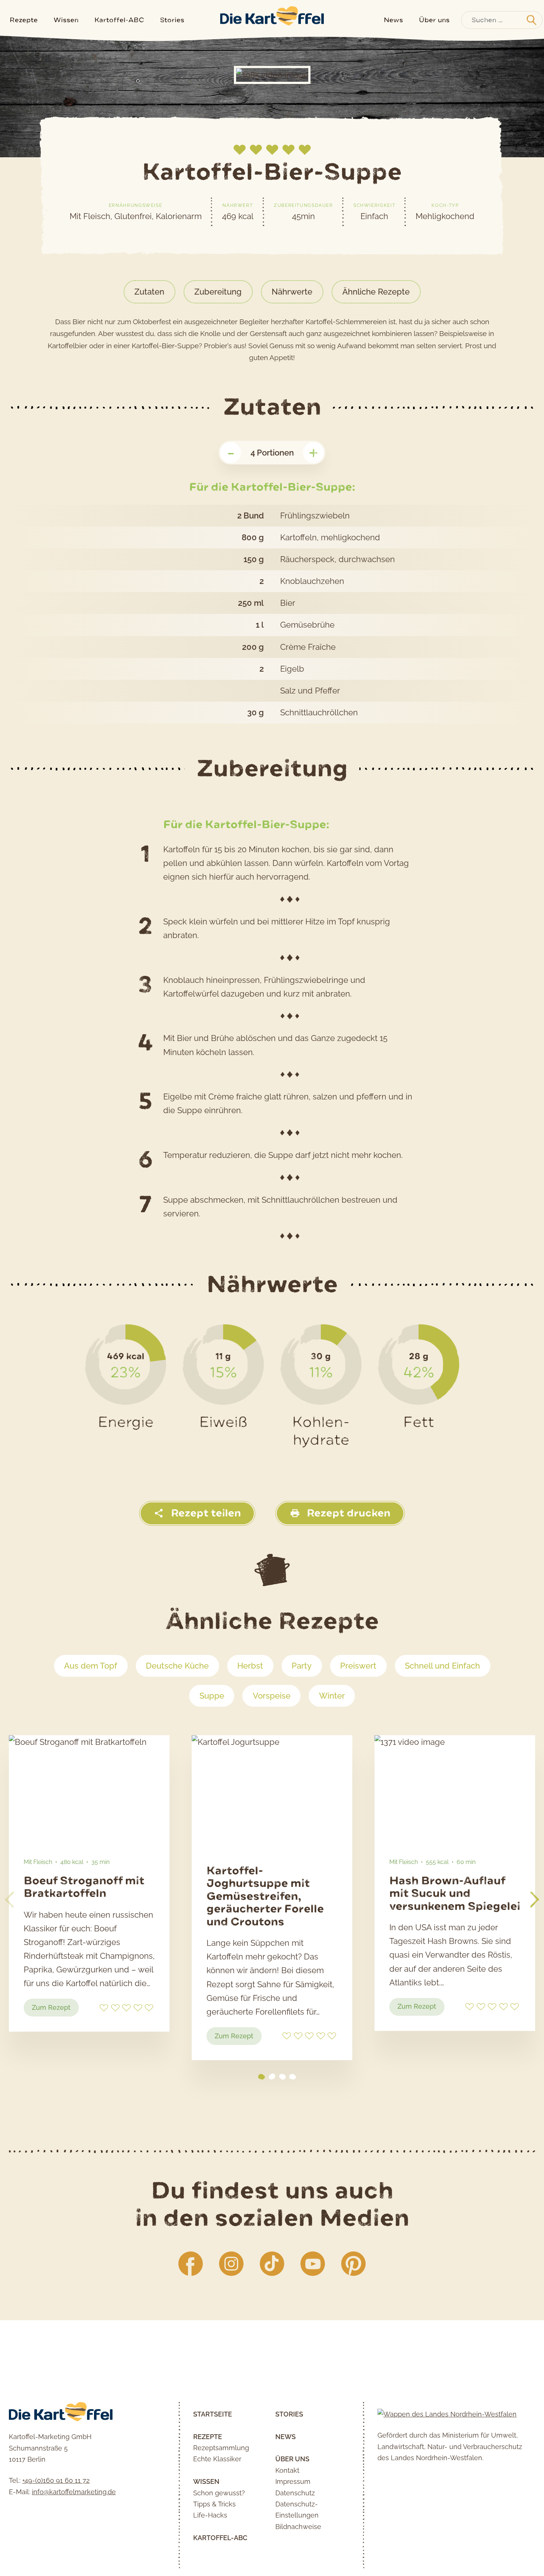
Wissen (66, 20)
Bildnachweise (298, 2527)
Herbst (250, 1666)
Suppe (212, 1696)
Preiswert (358, 1666)
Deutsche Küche (177, 1666)
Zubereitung (218, 292)
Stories (172, 20)
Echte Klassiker (217, 2459)
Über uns (434, 20)
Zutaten (149, 292)
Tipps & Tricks (214, 2504)
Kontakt (287, 2470)
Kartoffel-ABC (119, 20)
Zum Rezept (55, 2010)
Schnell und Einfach (442, 1666)
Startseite (213, 2414)
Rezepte (24, 20)
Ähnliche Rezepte (376, 292)
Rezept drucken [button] (347, 1513)
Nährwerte (292, 292)
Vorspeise (272, 1696)
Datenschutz (295, 2493)
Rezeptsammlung (221, 2448)
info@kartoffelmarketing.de (74, 2492)
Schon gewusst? (219, 2493)
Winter (332, 1696)
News (393, 20)
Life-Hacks (210, 2515)
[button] (535, 1900)
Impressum (293, 2481)
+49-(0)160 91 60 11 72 (56, 2480)
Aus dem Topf (91, 1666)
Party (302, 1666)
